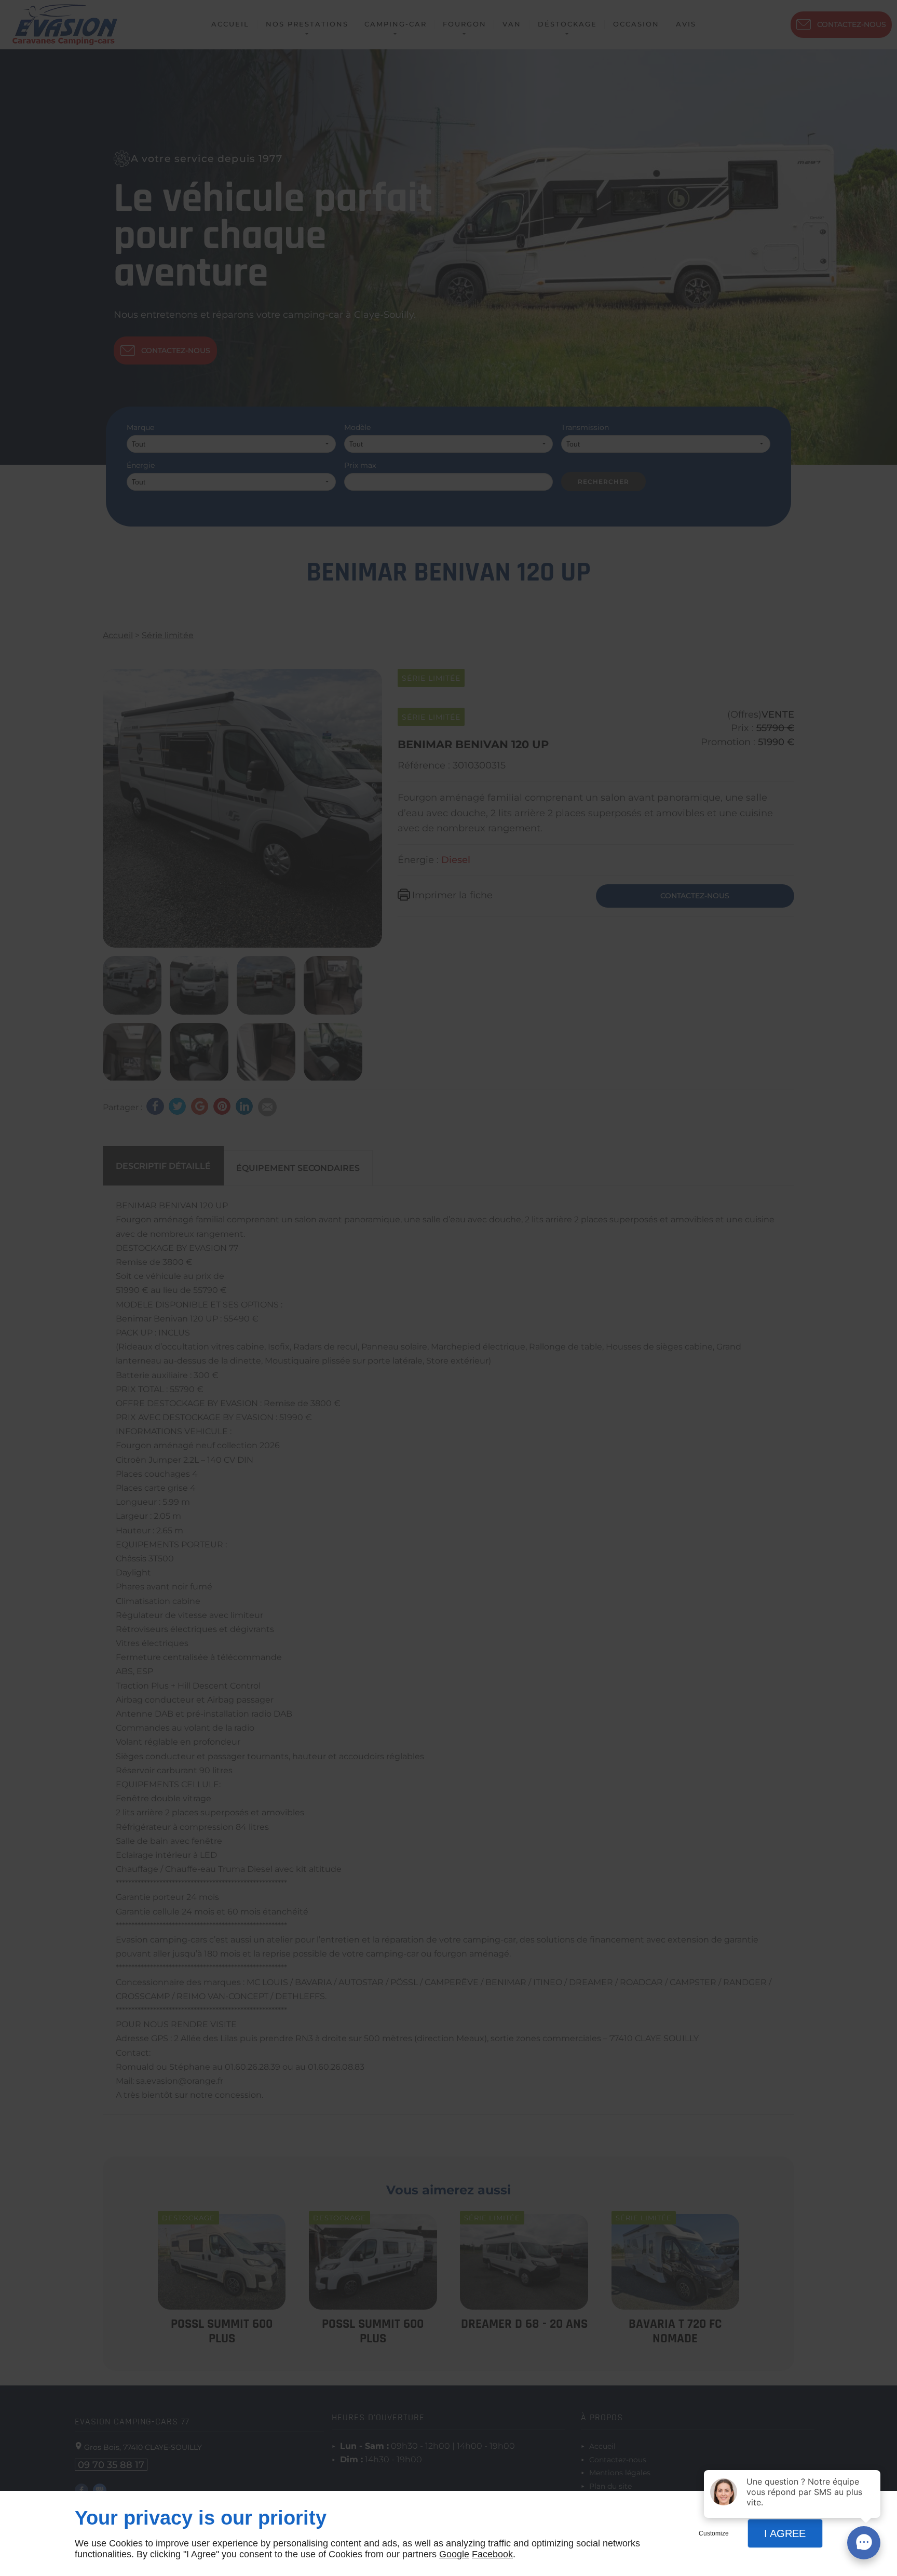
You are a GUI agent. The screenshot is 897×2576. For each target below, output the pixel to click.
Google (454, 2554)
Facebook (492, 2554)
